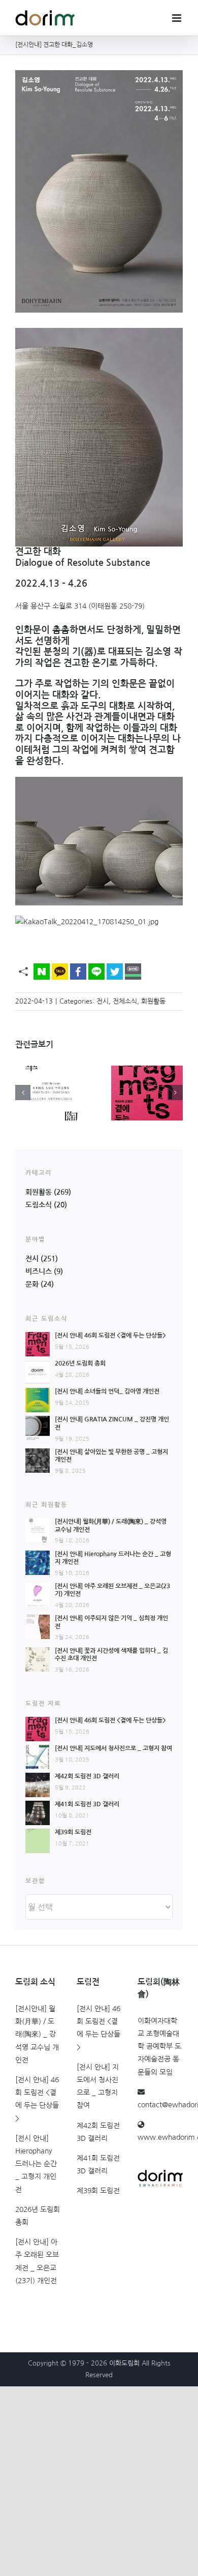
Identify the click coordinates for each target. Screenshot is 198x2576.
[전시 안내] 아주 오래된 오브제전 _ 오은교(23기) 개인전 (37, 2261)
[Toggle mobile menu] (177, 18)
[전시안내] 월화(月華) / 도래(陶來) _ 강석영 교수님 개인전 (37, 2034)
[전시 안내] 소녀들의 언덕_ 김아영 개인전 (107, 1391)
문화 (32, 1284)
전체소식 (125, 1001)
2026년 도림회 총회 (80, 1363)
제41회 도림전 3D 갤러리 (87, 1804)
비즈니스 (39, 1271)
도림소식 (39, 1205)
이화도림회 (124, 2363)
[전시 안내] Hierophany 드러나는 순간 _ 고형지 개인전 (36, 2164)
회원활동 (153, 1001)
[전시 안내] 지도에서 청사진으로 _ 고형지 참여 (113, 1748)
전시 (103, 1001)
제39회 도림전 (73, 1832)
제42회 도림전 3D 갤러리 (87, 1776)
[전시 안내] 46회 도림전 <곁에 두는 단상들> (110, 1336)
